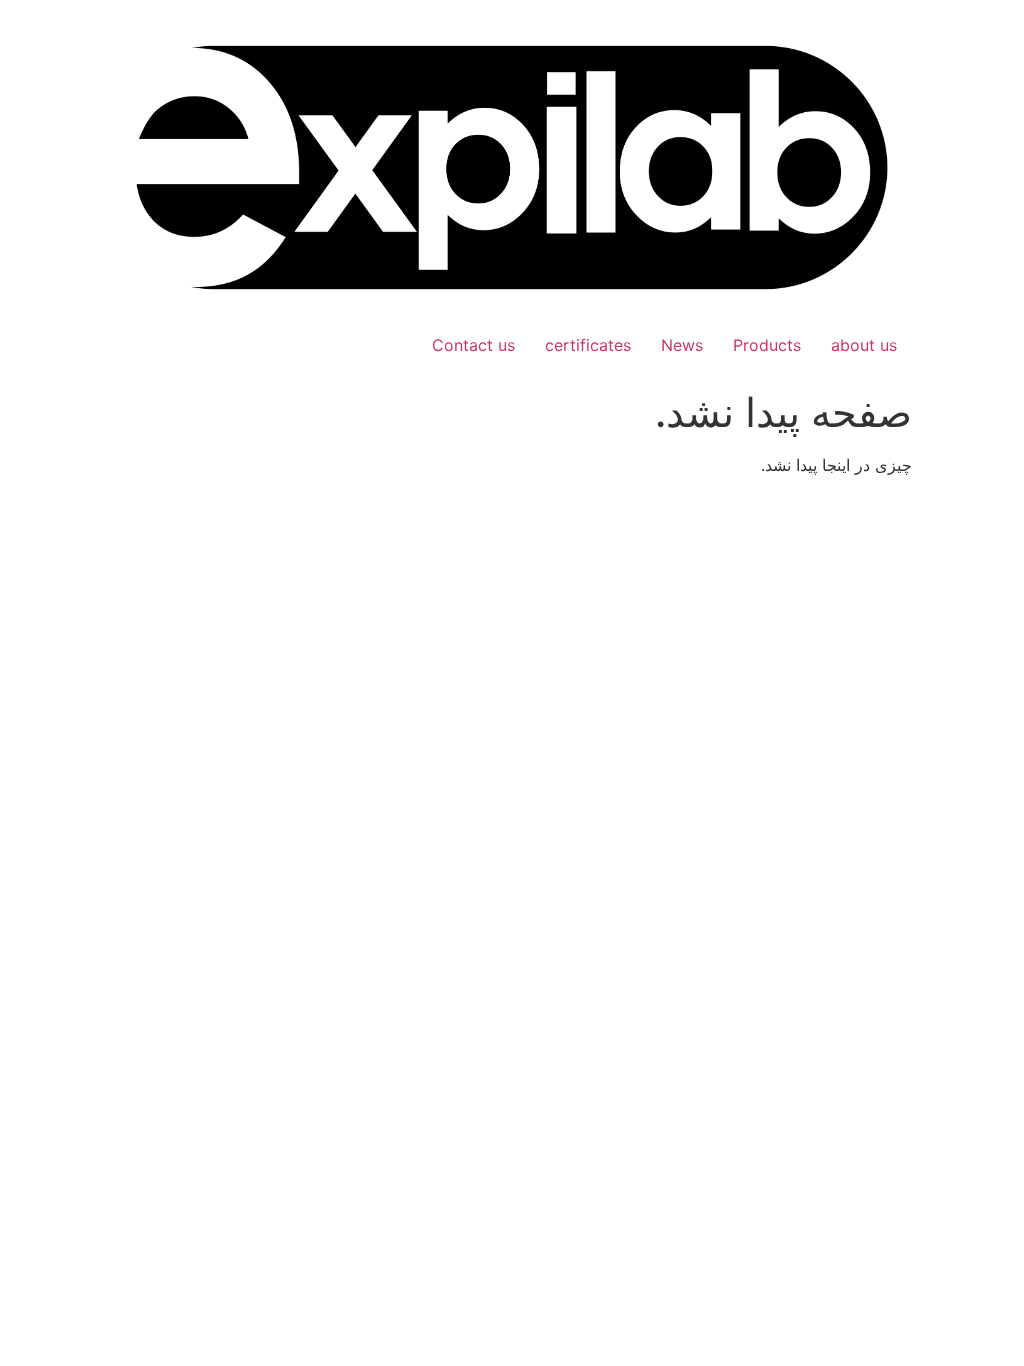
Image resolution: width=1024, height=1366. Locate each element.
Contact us (473, 345)
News (682, 345)
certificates (588, 345)
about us (864, 345)
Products (767, 345)
